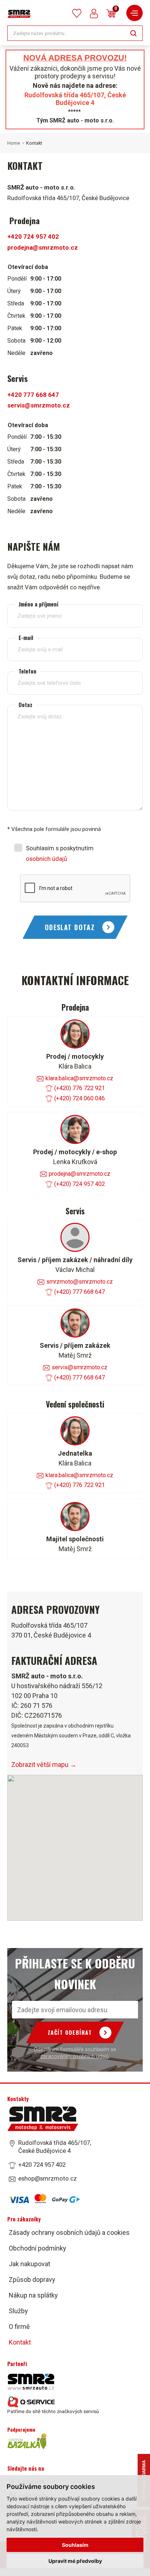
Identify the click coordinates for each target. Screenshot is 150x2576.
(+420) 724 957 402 (80, 1184)
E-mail (26, 638)
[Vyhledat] (133, 33)
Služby (18, 2311)
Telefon (27, 671)
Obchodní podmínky (37, 2248)
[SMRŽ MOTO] (19, 14)
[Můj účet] (94, 13)
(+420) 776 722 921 (80, 1088)
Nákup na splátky (33, 2295)
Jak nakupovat (29, 2264)
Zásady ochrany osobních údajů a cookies (69, 2232)
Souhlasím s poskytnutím (60, 854)
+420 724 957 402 (33, 237)
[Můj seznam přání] (77, 13)
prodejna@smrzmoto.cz (43, 247)
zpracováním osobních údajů (75, 2056)
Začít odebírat (70, 2032)
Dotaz (25, 705)
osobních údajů (46, 859)
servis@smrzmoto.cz (39, 405)
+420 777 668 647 (33, 395)
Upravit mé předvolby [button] (75, 2561)
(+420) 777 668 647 (80, 1292)
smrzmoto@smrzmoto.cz (80, 1282)
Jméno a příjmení (38, 604)
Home (14, 143)
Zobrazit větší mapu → (44, 1765)
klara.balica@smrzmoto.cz (79, 1078)
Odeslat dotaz (70, 927)
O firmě (19, 2327)
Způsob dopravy (32, 2280)
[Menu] (135, 13)
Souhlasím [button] (75, 2545)
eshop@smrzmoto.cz (48, 2178)
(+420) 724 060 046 (80, 1098)
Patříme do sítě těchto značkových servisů (53, 2411)
